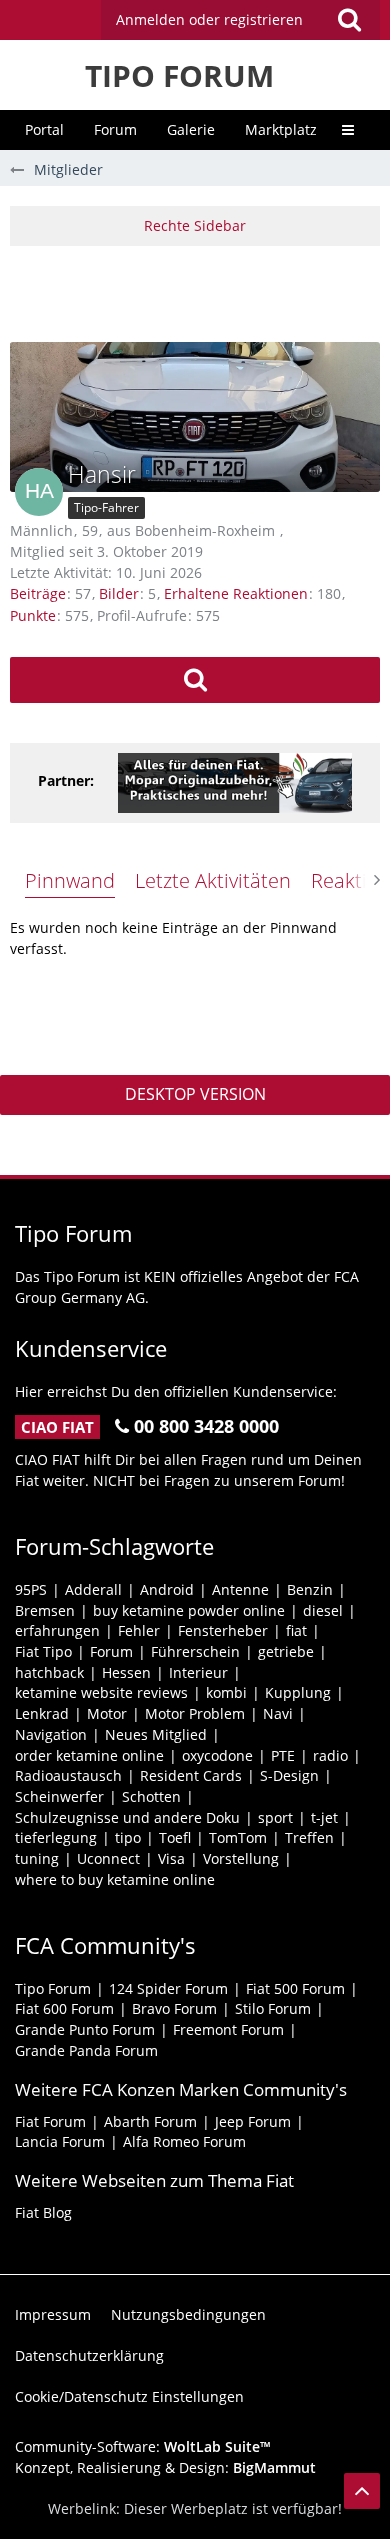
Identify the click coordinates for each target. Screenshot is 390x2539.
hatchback (49, 1672)
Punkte (33, 615)
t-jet (324, 1817)
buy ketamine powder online (189, 1610)
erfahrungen (57, 1630)
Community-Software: (143, 2446)
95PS (31, 1589)
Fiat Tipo (43, 1651)
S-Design (289, 1775)
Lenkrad (42, 1713)
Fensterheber (223, 1630)
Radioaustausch (68, 1775)
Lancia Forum (60, 2141)
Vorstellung (241, 1858)
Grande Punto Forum (85, 2029)
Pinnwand (70, 880)
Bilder (119, 593)
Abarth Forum (150, 2121)
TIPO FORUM (179, 75)
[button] (240, 20)
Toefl (175, 1837)
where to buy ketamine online (115, 1879)
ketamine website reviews (101, 1692)
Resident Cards (191, 1775)
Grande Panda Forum (86, 2050)
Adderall (93, 1589)
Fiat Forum (50, 2121)
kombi (226, 1692)
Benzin (310, 1589)
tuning (37, 1858)
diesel (323, 1610)
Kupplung (298, 1692)
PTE (283, 1755)
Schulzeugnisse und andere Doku (127, 1817)
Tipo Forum (53, 1988)
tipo (128, 1837)
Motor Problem (195, 1713)
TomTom (238, 1837)
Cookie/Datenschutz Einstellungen (129, 2396)
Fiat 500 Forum (295, 1988)
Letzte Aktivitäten (213, 880)
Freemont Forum (228, 2029)
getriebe (286, 1651)
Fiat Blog (43, 2212)
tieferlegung (56, 1837)
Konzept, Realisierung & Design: (165, 2467)
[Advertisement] (200, 291)
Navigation (51, 1734)
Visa (171, 1858)
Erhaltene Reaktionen (236, 593)
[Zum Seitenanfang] (362, 2491)
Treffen (309, 1837)
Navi (278, 1713)
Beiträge (38, 593)
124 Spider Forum (168, 1988)
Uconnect (108, 1858)
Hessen (126, 1672)
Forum (111, 1651)
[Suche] (349, 20)
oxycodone (217, 1755)
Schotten (151, 1796)
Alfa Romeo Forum (184, 2141)
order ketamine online (89, 1755)
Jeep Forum (253, 2121)
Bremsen (45, 1610)
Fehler (139, 1630)
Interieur (198, 1672)
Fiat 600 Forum (64, 2008)
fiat (296, 1630)
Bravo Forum (174, 2008)
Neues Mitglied (156, 1734)
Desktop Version (195, 1094)
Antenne (240, 1589)
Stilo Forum (273, 2008)
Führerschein (195, 1651)
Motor (107, 1713)
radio (330, 1755)
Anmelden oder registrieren (209, 19)
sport (275, 1817)
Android (167, 1589)
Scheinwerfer (59, 1796)
